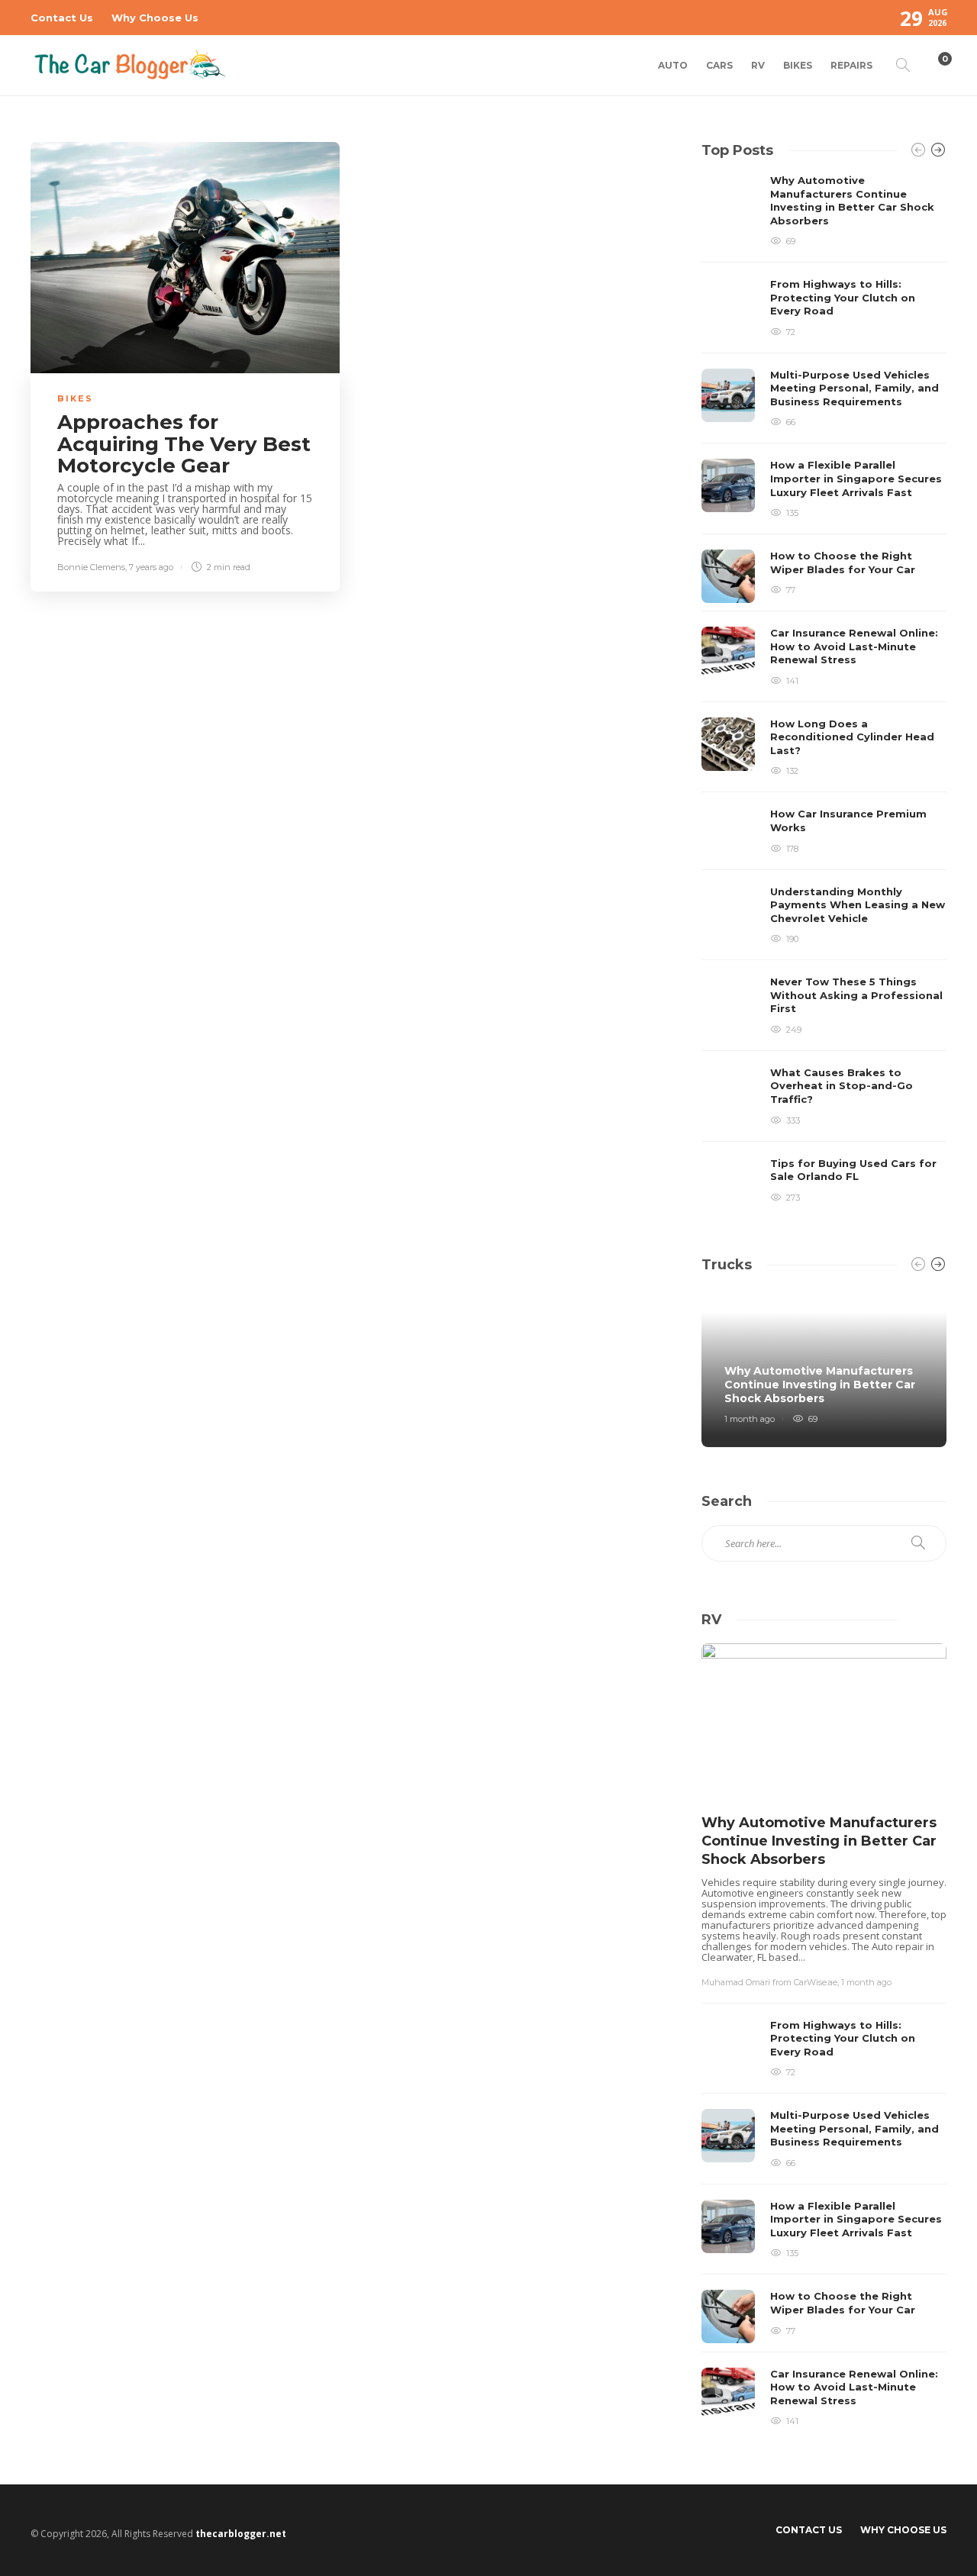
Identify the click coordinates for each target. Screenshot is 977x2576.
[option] (824, 692)
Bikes (798, 65)
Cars (719, 65)
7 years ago (151, 567)
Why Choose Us (155, 18)
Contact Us (62, 18)
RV (758, 65)
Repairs (851, 65)
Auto (673, 65)
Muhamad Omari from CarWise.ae (769, 1982)
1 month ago (750, 1419)
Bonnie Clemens (91, 567)
